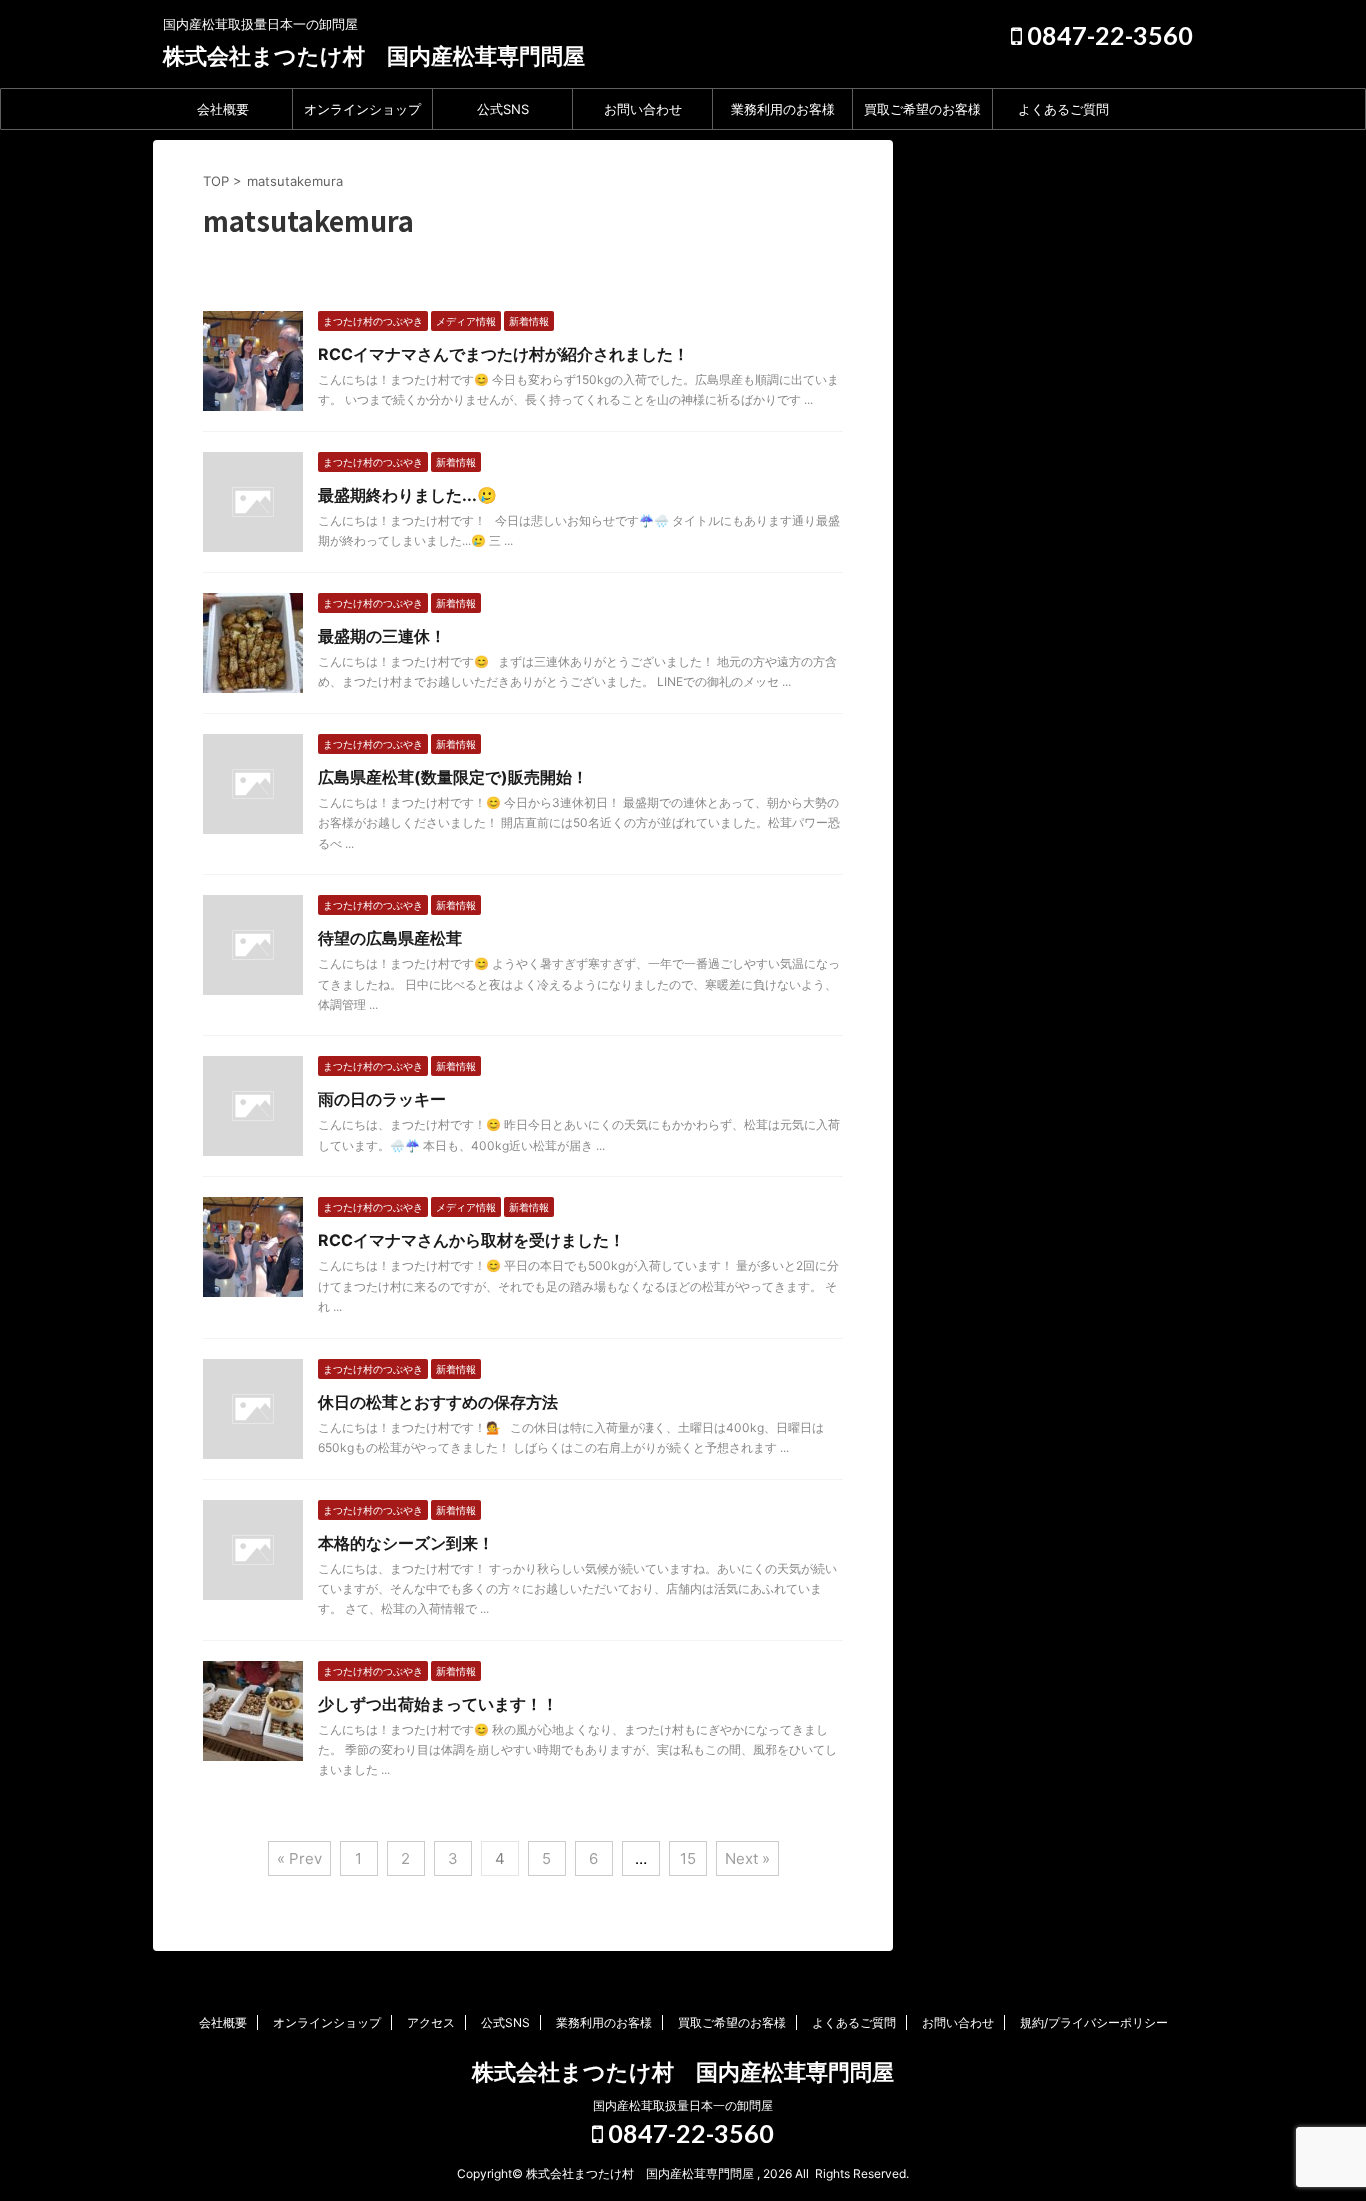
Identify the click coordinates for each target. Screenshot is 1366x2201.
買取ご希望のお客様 (922, 109)
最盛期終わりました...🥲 (407, 495)
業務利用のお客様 (783, 109)
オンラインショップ (362, 109)
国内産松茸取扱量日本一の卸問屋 (683, 2105)
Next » (747, 1858)
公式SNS (503, 109)
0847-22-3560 (1107, 35)
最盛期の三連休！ (382, 636)
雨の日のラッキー (382, 1099)
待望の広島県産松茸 (390, 938)
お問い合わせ (643, 109)
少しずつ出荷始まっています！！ (438, 1704)
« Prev (299, 1858)
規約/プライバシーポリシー (1094, 2022)
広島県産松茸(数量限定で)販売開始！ (453, 777)
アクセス (431, 2022)
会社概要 (223, 109)
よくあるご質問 (1063, 109)
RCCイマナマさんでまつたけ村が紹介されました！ (503, 354)
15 (688, 1858)
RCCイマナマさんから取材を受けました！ (471, 1240)
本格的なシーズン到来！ (406, 1543)
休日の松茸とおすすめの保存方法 (438, 1402)
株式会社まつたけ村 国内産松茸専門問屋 (374, 56)
